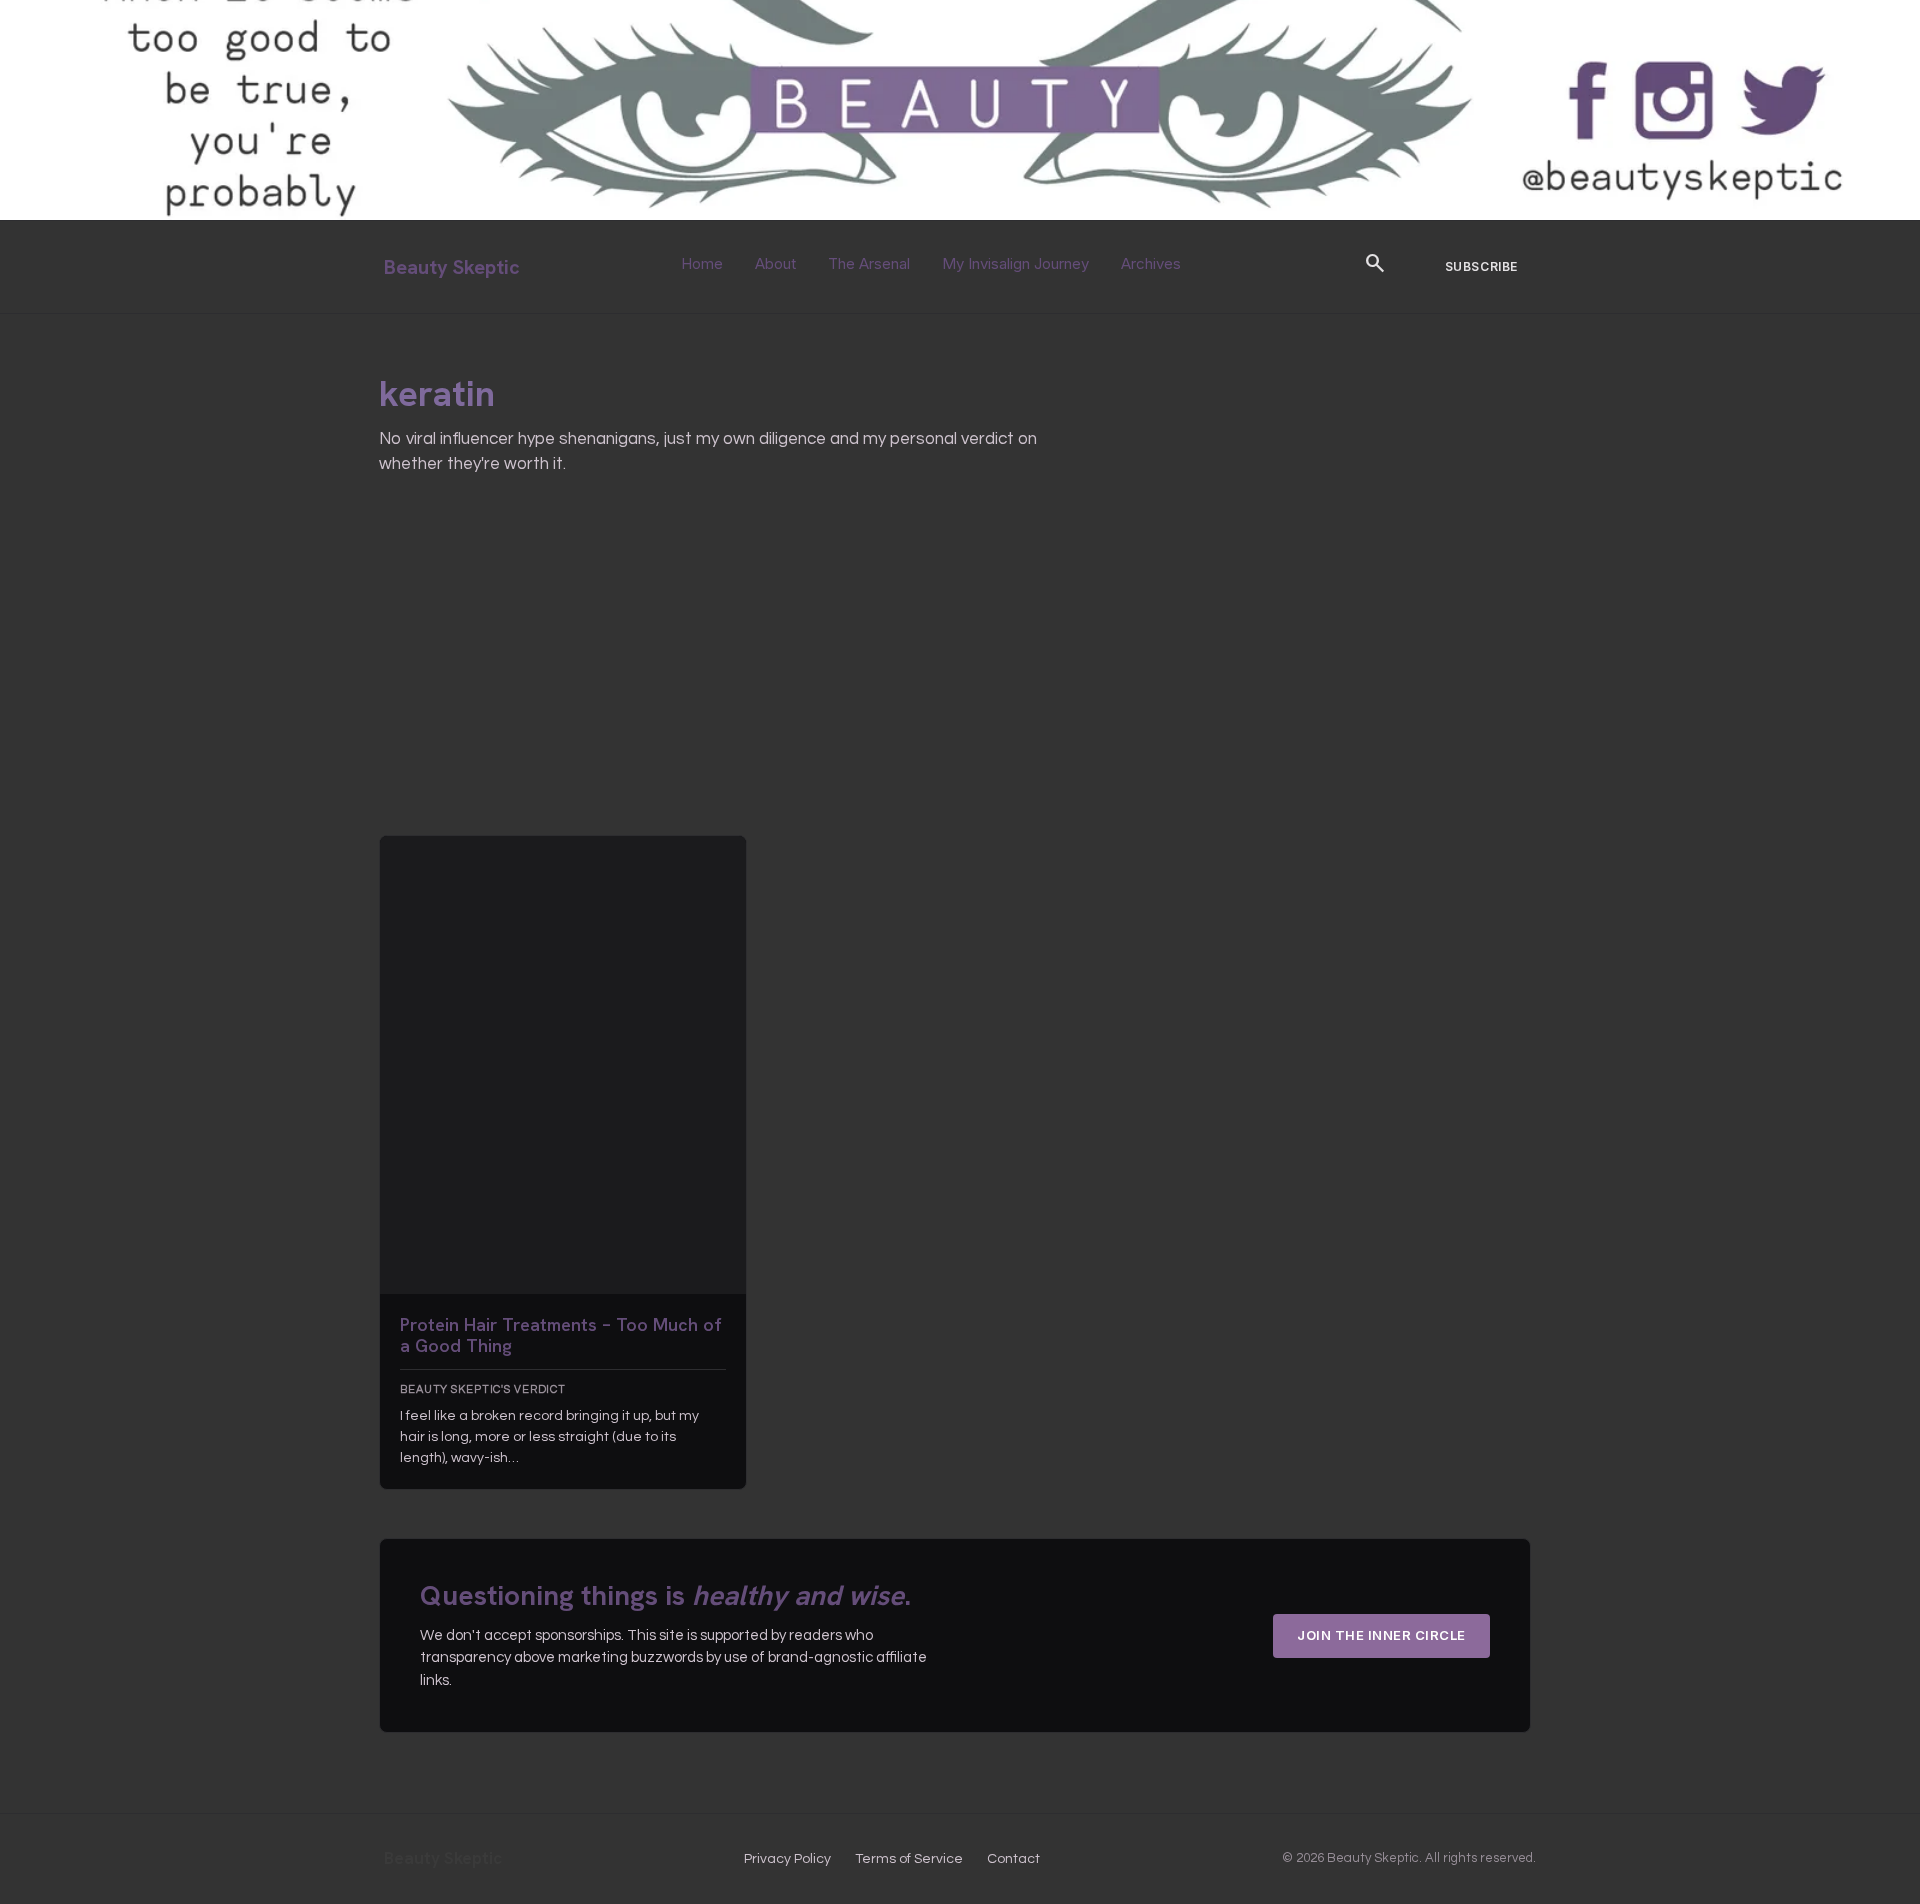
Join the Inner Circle (1381, 1635)
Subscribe (1481, 266)
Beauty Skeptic (452, 267)
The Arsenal (869, 263)
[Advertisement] (955, 685)
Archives (1151, 263)
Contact (1013, 1859)
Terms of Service (909, 1859)
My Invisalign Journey (1015, 263)
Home (702, 263)
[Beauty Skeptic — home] (960, 215)
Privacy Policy (787, 1859)
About (775, 263)
